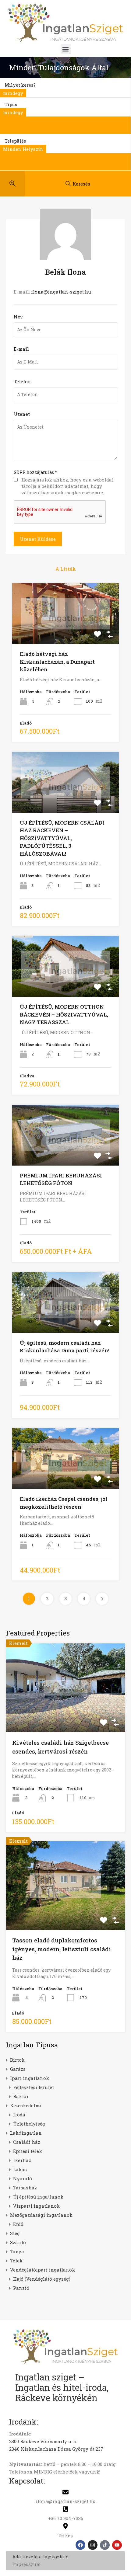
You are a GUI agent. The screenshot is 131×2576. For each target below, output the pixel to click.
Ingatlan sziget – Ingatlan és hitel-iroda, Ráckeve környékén (62, 2387)
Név (18, 317)
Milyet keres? (20, 85)
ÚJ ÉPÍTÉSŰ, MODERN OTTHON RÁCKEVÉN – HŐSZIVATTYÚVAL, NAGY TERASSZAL (64, 1014)
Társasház (25, 2188)
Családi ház (27, 2142)
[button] (66, 49)
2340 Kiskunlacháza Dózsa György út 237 (56, 2449)
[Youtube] (117, 2545)
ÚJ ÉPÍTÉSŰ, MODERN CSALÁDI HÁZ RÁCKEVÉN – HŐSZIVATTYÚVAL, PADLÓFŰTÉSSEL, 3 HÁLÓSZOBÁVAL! (62, 838)
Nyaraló (23, 2178)
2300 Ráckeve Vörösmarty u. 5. (43, 2441)
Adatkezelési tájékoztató (40, 2557)
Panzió (21, 2288)
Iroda (19, 2115)
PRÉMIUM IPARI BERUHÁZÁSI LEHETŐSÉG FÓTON (61, 1179)
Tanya (17, 2251)
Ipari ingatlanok (30, 2078)
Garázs (18, 2069)
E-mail (21, 349)
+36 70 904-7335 (66, 2518)
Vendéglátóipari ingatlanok (42, 2270)
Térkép (65, 2535)
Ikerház (22, 2160)
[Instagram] (93, 2545)
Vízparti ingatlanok (36, 2206)
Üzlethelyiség (29, 2124)
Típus (11, 104)
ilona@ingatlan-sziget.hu (61, 292)
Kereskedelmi (26, 2105)
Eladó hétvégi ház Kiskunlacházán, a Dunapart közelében (57, 662)
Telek (16, 2261)
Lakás (20, 2169)
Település (15, 141)
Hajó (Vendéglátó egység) (42, 2279)
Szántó (18, 2242)
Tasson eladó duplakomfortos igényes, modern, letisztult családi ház (62, 1949)
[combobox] (13, 93)
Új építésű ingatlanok (38, 2197)
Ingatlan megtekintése (65, 632)
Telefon (22, 381)
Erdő (18, 2224)
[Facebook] (80, 2545)
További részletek (66, 1714)
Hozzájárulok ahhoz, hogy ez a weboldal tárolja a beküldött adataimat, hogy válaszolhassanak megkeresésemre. (67, 486)
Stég (15, 2233)
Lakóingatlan (26, 2133)
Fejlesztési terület (34, 2087)
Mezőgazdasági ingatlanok (41, 2215)
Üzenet (22, 414)
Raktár (21, 2096)
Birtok (17, 2060)
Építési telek (28, 2151)
